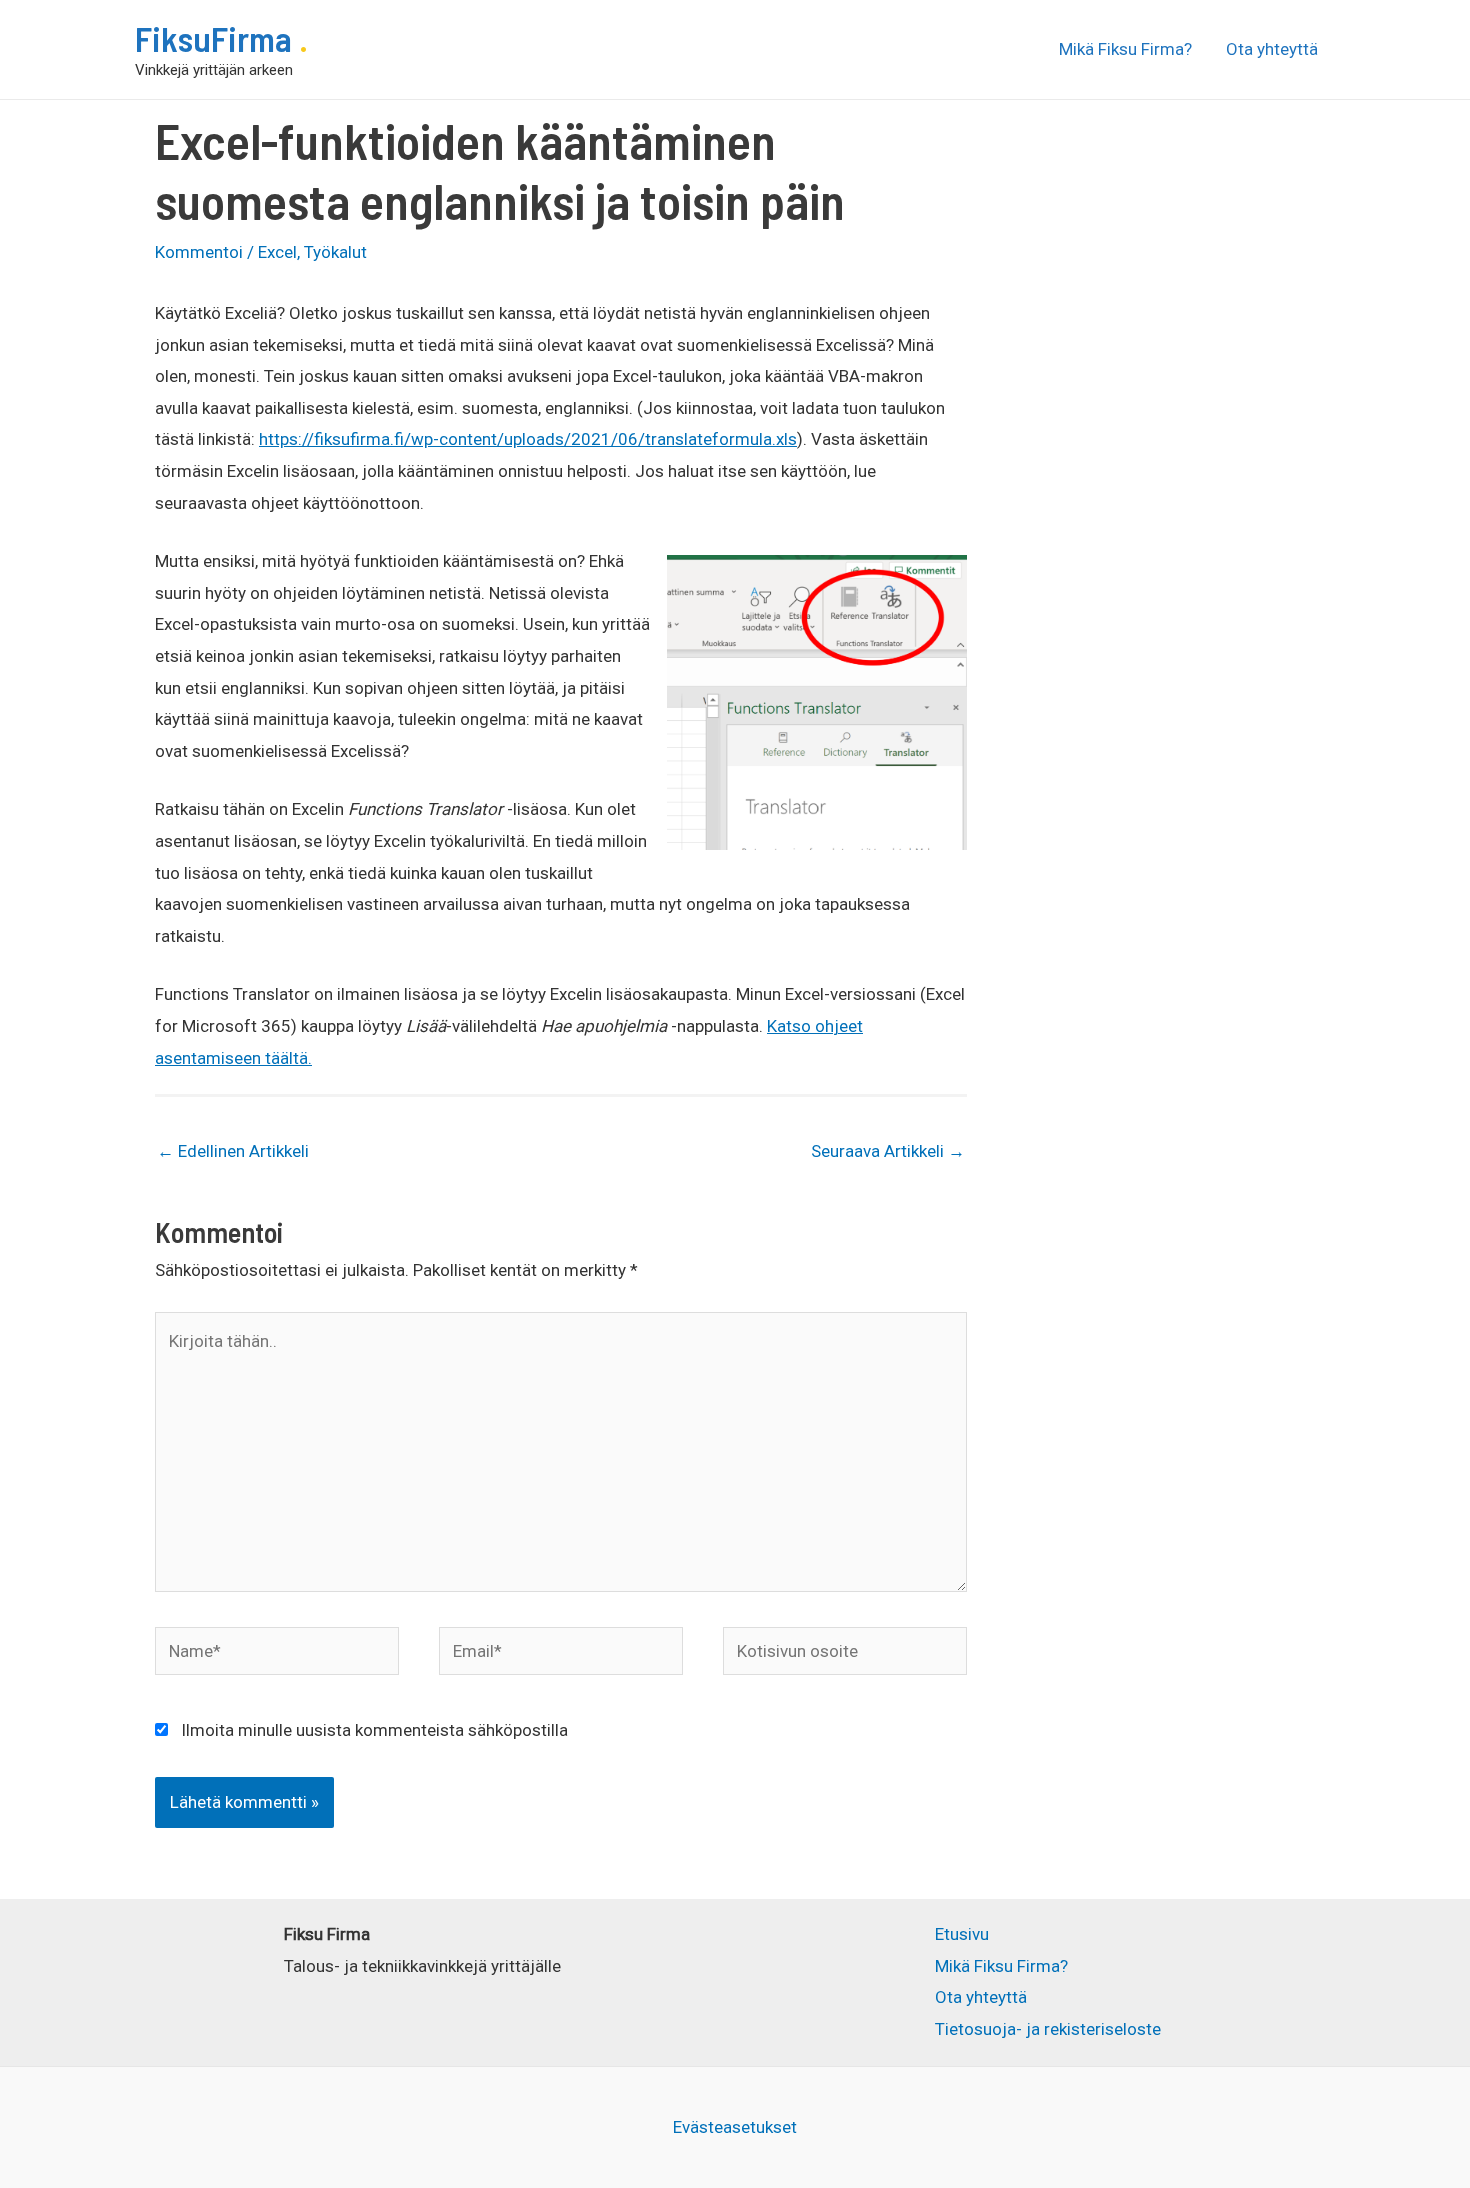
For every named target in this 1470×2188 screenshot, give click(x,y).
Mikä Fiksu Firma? (1125, 49)
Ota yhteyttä (1272, 49)
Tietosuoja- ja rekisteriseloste (1048, 2029)
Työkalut (335, 252)
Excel (277, 252)
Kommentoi (199, 252)
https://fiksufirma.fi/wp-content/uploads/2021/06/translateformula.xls (528, 439)
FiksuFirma (217, 38)
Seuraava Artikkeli (888, 1151)
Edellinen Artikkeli (233, 1151)
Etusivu (962, 1934)
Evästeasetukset (735, 2127)
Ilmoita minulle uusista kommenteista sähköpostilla (374, 1730)
